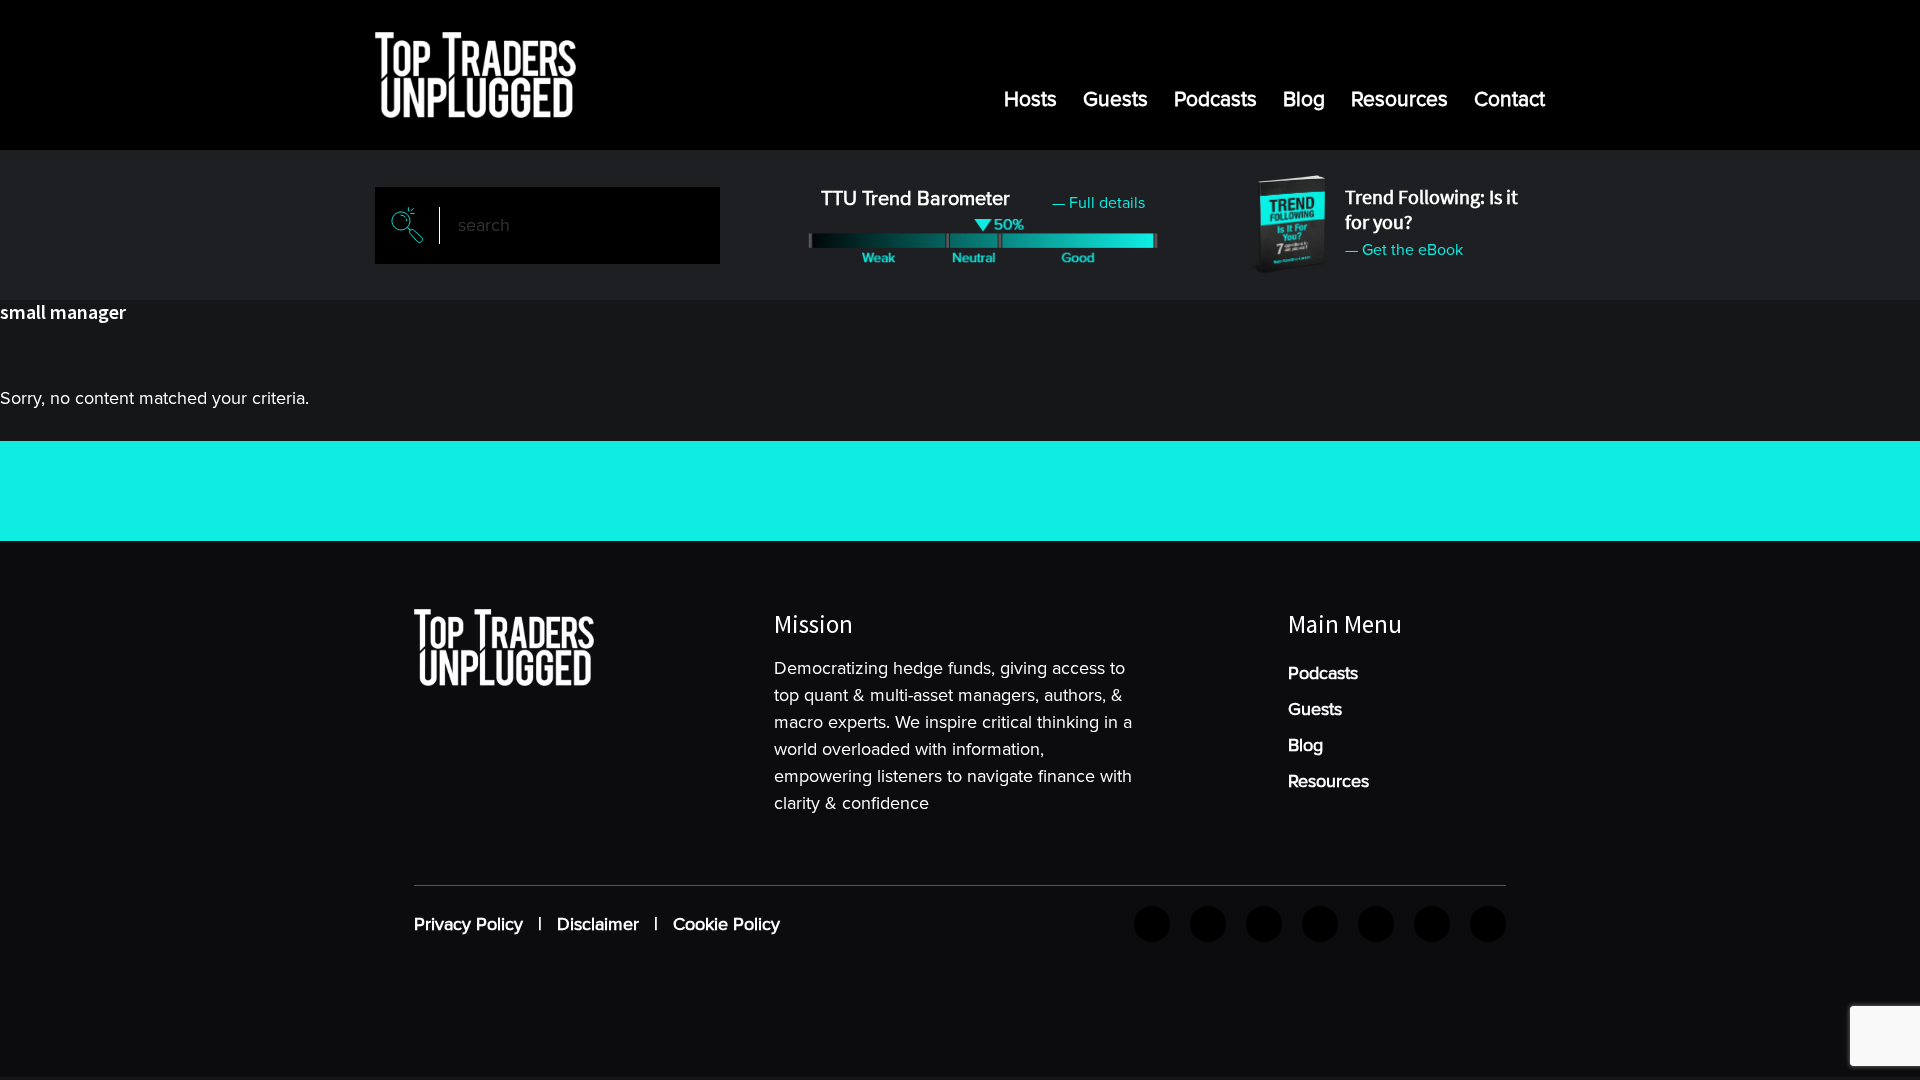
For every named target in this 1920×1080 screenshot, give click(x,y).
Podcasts (1215, 99)
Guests (1115, 99)
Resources (1399, 99)
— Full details (1098, 203)
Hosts (1030, 99)
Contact (1509, 99)
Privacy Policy (468, 924)
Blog (1304, 99)
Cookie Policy (726, 924)
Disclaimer (598, 924)
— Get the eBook (1404, 250)
